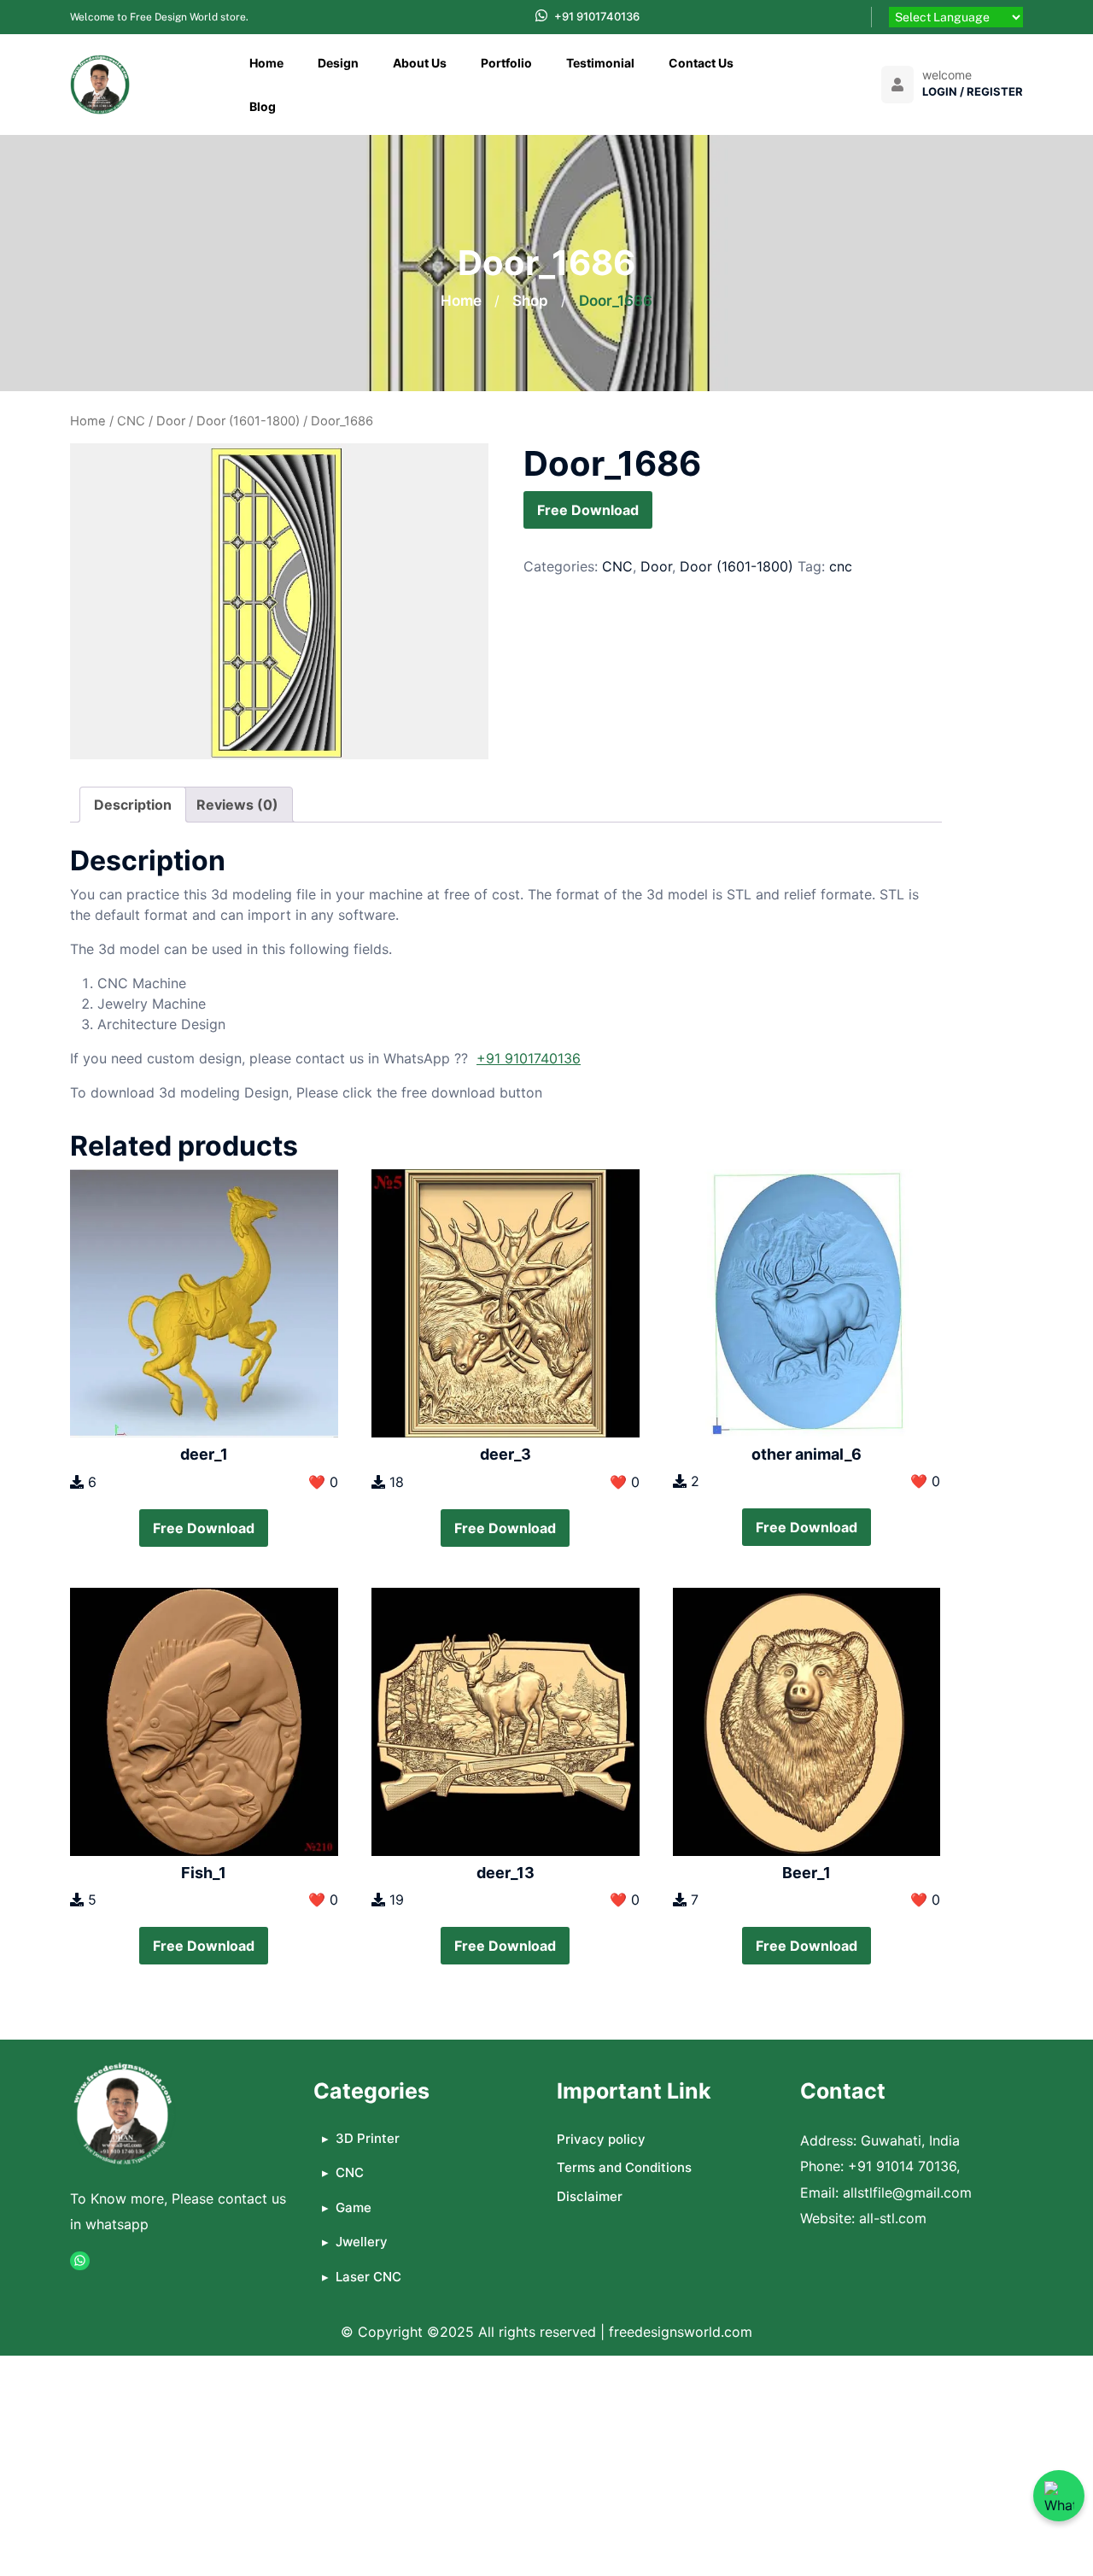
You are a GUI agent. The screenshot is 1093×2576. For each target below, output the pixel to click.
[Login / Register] (897, 85)
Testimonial (600, 63)
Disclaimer (590, 2196)
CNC (131, 421)
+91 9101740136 (597, 16)
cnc (841, 566)
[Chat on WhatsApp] (1059, 2496)
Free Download (588, 510)
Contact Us (701, 63)
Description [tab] (133, 805)
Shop (530, 301)
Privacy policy (601, 2139)
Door (171, 421)
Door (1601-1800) (248, 421)
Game (354, 2207)
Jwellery (362, 2242)
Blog (263, 106)
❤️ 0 (323, 1482)
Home (266, 63)
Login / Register (973, 91)
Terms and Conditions (624, 2167)
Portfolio (506, 63)
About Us (420, 63)
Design (338, 63)
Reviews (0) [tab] (237, 805)
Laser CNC (368, 2277)
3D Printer (368, 2138)
